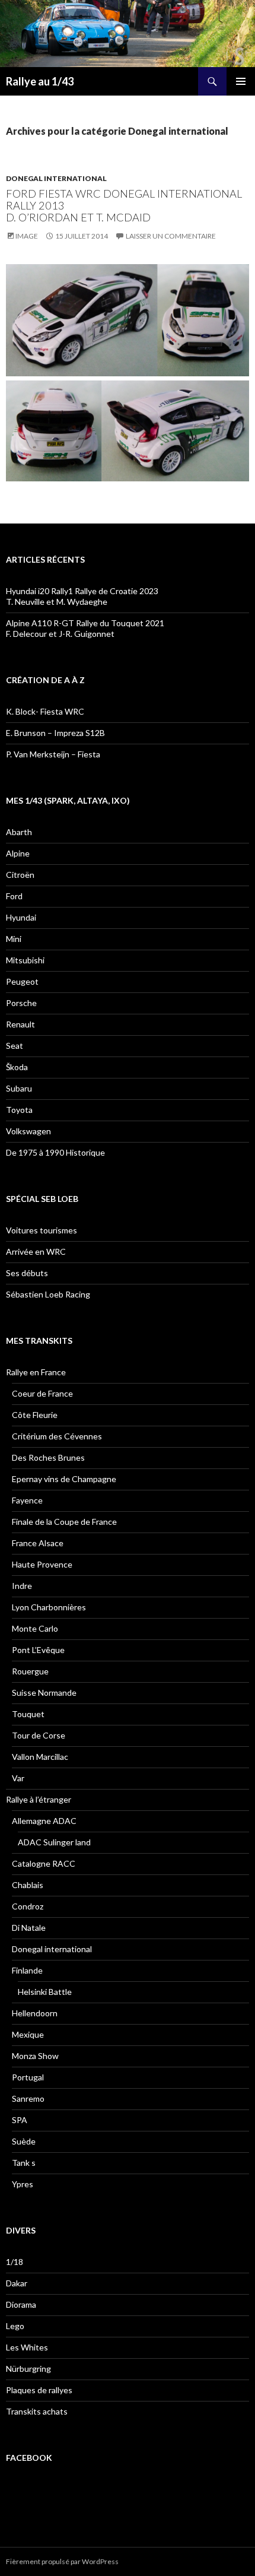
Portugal (28, 2077)
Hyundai (21, 917)
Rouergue (30, 1671)
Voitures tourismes (42, 1230)
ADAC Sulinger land (54, 1842)
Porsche (21, 1003)
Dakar (17, 2283)
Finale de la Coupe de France (64, 1522)
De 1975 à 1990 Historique (55, 1152)
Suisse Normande (44, 1693)
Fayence (27, 1500)
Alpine (18, 853)
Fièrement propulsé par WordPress (62, 2561)
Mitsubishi (25, 960)
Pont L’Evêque (38, 1650)
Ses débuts (27, 1273)
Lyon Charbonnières (49, 1607)
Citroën (20, 875)
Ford (14, 896)
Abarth (19, 832)
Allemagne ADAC (44, 1821)
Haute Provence (42, 1564)
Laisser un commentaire (171, 236)
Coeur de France (42, 1393)
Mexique (28, 2034)
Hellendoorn (35, 2013)
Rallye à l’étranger (39, 1799)
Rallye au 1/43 (40, 81)
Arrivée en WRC (36, 1251)
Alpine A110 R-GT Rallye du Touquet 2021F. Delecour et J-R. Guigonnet (85, 628)
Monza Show (35, 2056)
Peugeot (22, 981)
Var (18, 1778)
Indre (22, 1586)
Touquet (28, 1714)
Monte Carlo (35, 1628)
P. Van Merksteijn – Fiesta (53, 754)
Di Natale (29, 1928)
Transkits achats (37, 2411)
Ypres (23, 2184)
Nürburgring (28, 2369)
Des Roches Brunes (48, 1457)
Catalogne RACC (44, 1863)
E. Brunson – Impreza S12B (55, 733)
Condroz (28, 1906)
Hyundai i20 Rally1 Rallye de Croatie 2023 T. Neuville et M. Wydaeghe (82, 596)
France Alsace (38, 1543)
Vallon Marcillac (40, 1757)
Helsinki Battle (45, 1992)
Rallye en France (36, 1372)
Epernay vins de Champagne (64, 1479)
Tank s (24, 2163)
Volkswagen (28, 1131)
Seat (15, 1046)
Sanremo (28, 2098)
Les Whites (27, 2347)
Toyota (19, 1110)
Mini (14, 939)
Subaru (19, 1088)
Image (27, 236)
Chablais (28, 1885)
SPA (20, 2120)
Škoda (17, 1067)
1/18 (15, 2262)
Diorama (21, 2304)
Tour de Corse (39, 1735)
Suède (24, 2141)
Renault (20, 1024)
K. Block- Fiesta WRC (45, 711)
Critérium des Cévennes (57, 1436)
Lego (15, 2326)
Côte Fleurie (35, 1415)
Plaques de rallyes (39, 2390)
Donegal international (56, 178)
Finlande (27, 1970)
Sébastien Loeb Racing (48, 1294)
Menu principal (241, 81)
